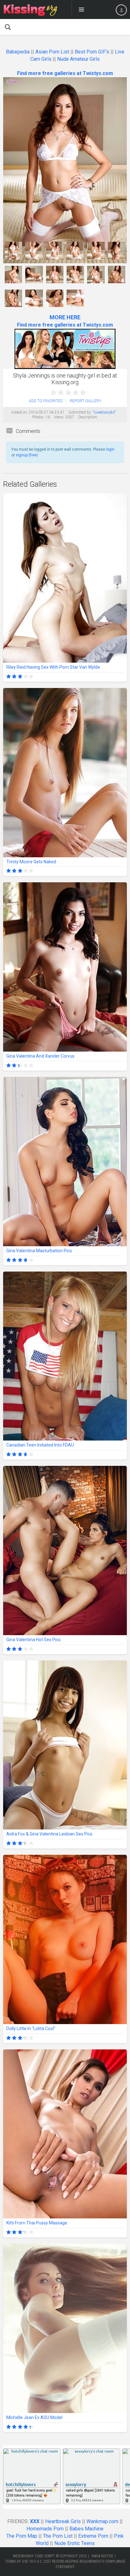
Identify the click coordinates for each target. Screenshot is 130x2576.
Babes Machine (86, 2529)
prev (9, 156)
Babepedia (18, 52)
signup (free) (27, 455)
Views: (59, 417)
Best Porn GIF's (92, 52)
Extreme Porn (93, 2536)
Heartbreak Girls (63, 2521)
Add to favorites (46, 401)
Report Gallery (86, 401)
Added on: (19, 412)
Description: (88, 417)
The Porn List (58, 2536)
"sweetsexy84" (104, 412)
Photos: (38, 417)
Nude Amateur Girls (78, 59)
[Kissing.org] (31, 9)
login (110, 449)
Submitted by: (80, 412)
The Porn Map (22, 2536)
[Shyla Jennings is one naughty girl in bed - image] (13, 250)
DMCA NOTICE (102, 2556)
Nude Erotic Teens (74, 2543)
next (121, 156)
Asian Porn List (52, 52)
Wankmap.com (102, 2521)
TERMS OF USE (17, 2561)
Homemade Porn (45, 2529)
